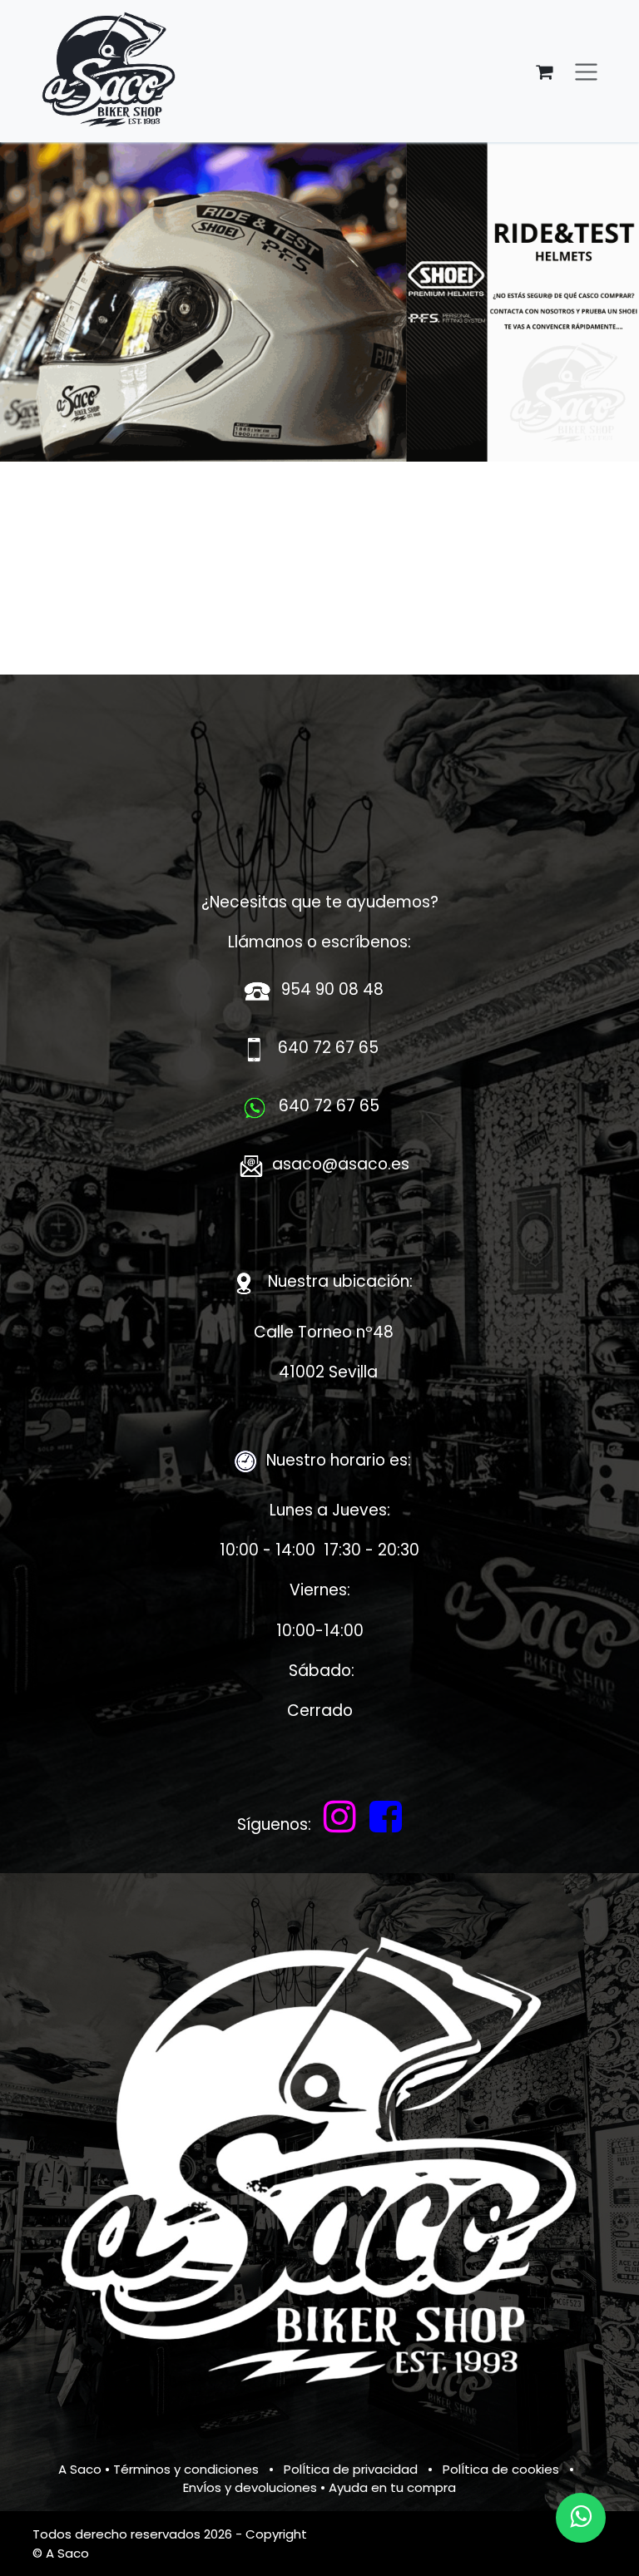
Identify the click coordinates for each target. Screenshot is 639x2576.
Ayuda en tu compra (392, 2487)
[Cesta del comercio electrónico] (544, 72)
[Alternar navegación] (586, 71)
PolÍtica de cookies (501, 2469)
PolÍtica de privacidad (351, 2469)
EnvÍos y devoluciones (250, 2487)
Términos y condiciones (186, 2469)
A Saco (80, 2469)
